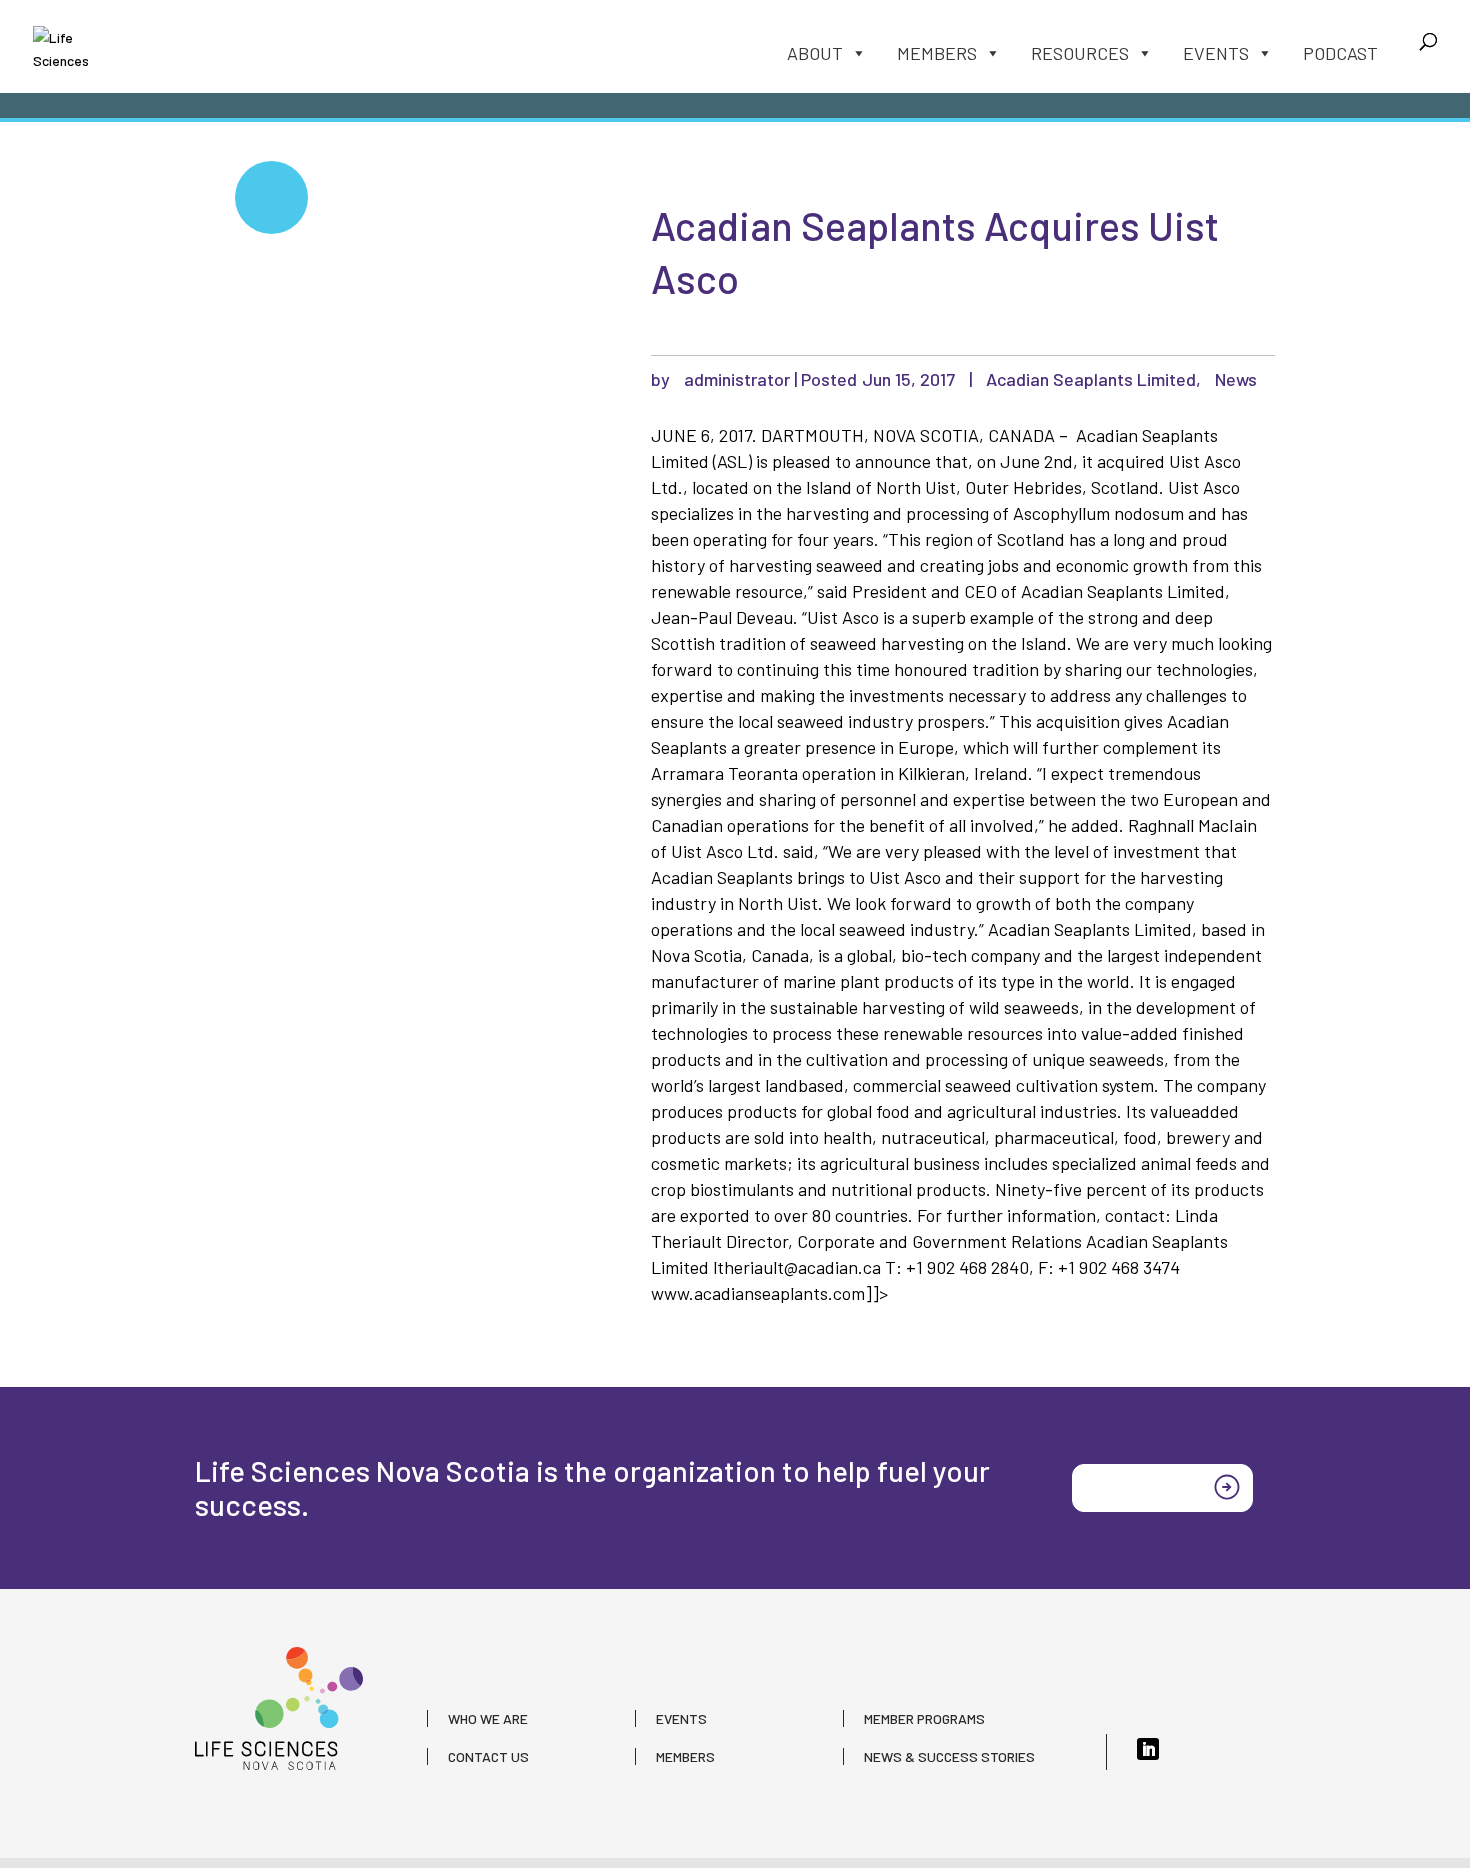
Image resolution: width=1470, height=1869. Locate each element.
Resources (1080, 53)
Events (1216, 53)
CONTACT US (488, 1756)
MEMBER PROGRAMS (924, 1718)
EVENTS (681, 1718)
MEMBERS (685, 1756)
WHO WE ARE (488, 1718)
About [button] (815, 53)
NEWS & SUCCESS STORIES (949, 1756)
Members (937, 53)
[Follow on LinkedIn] (1148, 1749)
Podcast (1340, 53)
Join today (1132, 1486)
